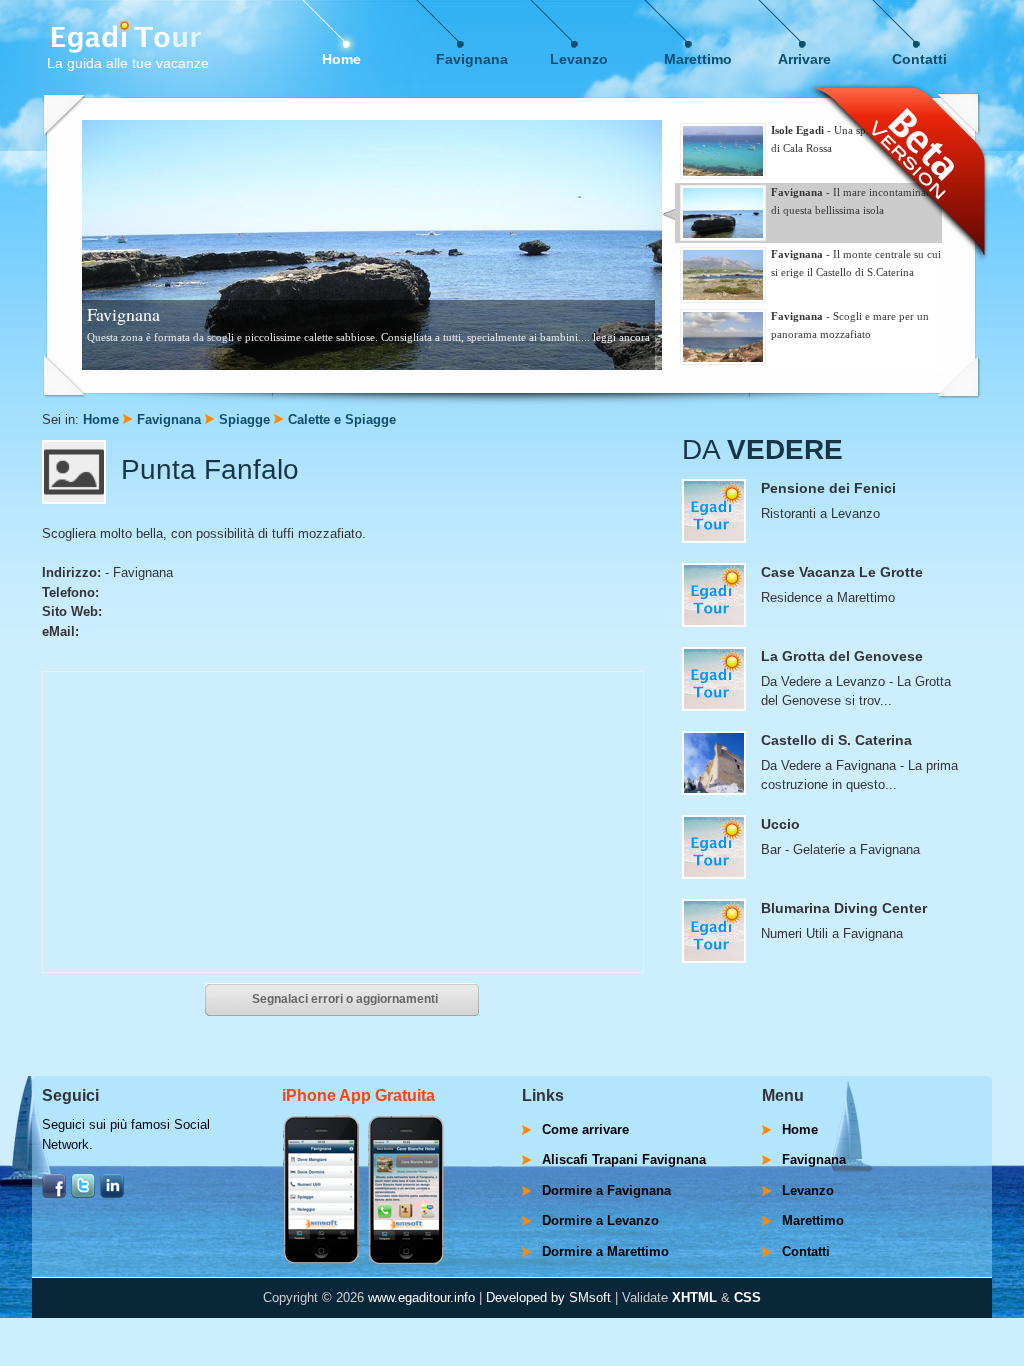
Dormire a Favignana (606, 1190)
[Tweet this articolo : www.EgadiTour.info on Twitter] (83, 1193)
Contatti (919, 59)
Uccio (780, 824)
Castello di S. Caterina (836, 740)
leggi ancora (621, 337)
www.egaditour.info (421, 1297)
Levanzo (579, 59)
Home (341, 59)
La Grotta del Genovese (842, 656)
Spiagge (244, 419)
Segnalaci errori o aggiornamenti (345, 999)
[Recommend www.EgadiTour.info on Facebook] (54, 1193)
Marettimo (698, 59)
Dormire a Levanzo (600, 1220)
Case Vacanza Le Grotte (842, 572)
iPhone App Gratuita (358, 1095)
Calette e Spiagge (342, 419)
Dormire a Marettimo (605, 1251)
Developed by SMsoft (548, 1297)
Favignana (472, 59)
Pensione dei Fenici (828, 488)
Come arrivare (585, 1129)
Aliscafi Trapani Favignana (624, 1159)
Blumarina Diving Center (844, 908)
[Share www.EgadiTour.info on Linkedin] (112, 1193)
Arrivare (804, 59)
